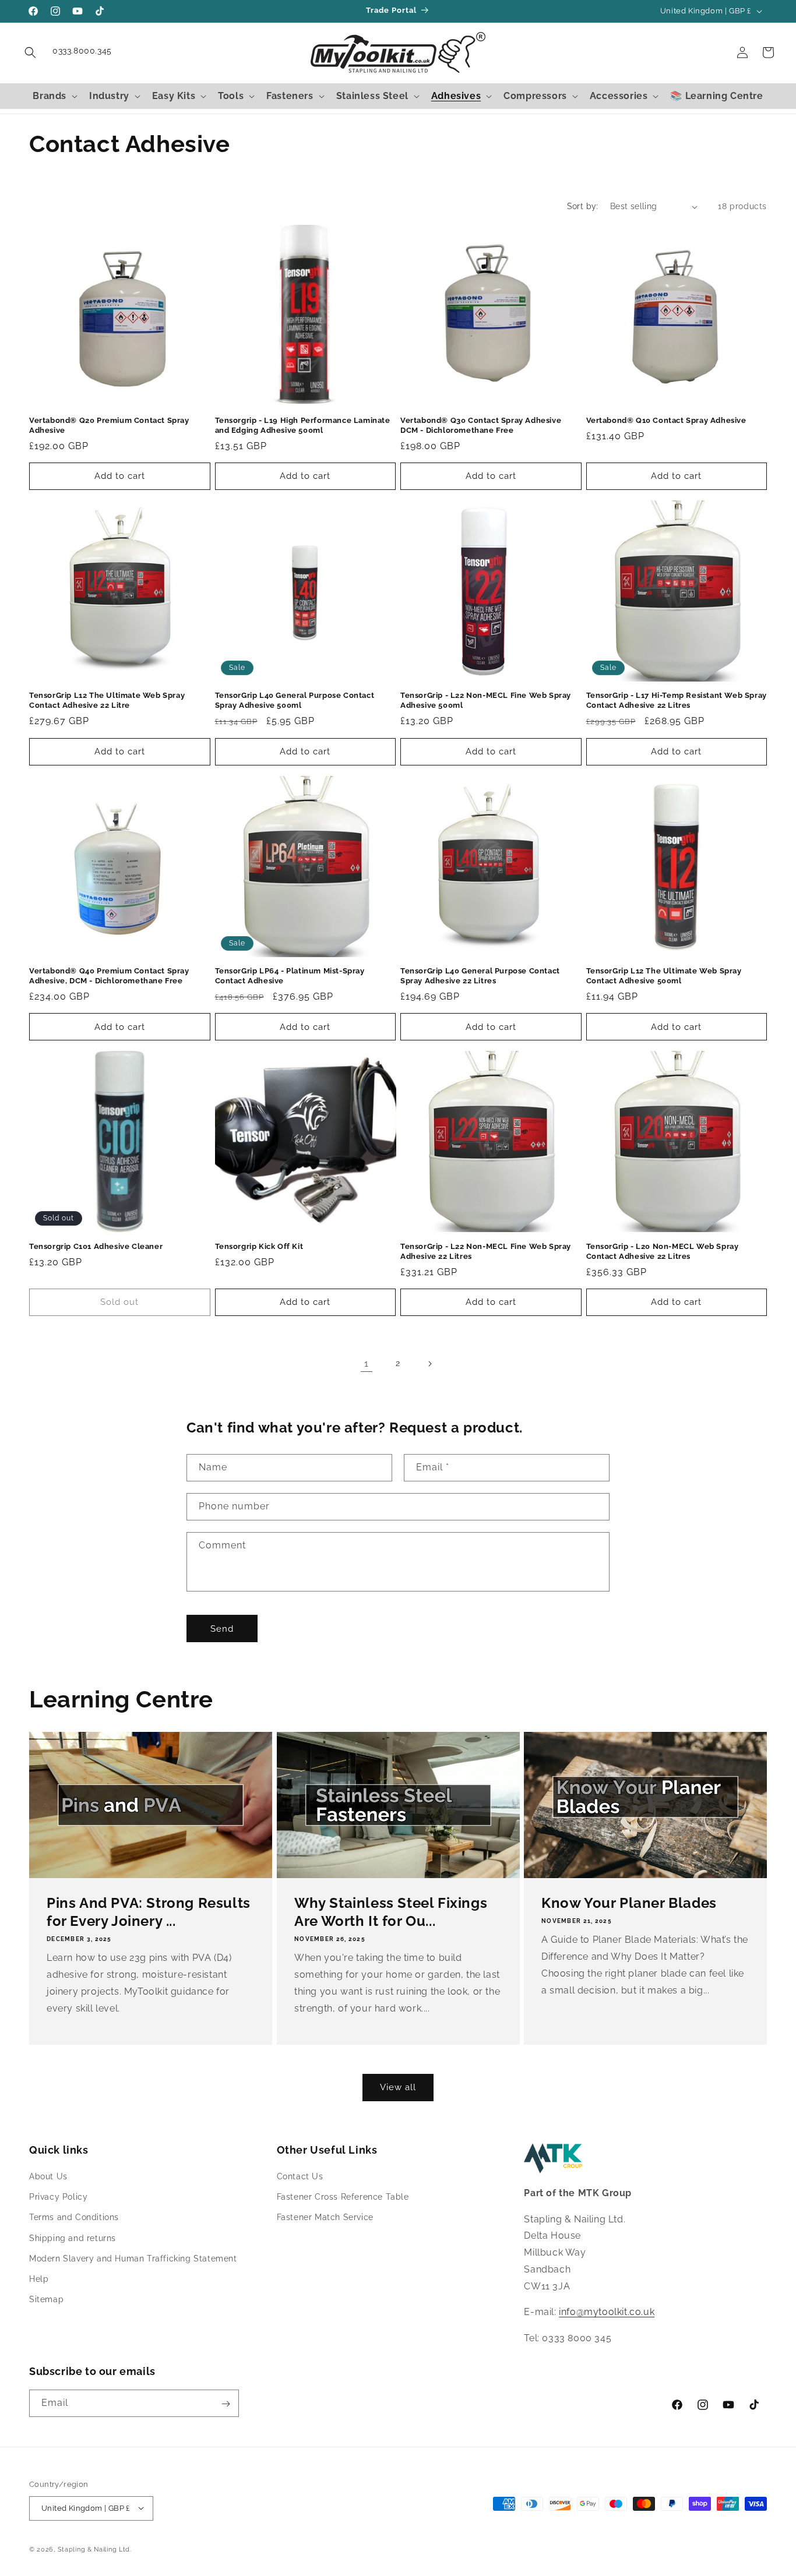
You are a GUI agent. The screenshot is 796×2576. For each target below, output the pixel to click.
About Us (48, 2176)
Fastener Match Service (325, 2218)
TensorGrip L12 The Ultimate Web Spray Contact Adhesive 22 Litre (107, 700)
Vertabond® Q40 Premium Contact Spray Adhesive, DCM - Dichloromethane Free (109, 976)
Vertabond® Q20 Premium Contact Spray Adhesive (109, 425)
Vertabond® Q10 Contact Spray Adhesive (666, 420)
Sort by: (583, 206)
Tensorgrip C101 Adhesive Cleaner (96, 1246)
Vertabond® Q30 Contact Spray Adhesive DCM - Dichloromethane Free (481, 425)
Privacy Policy (58, 2197)
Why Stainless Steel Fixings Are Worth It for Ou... (391, 1912)
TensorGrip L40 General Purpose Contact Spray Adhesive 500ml (295, 700)
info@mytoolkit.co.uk (607, 2312)
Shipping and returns (73, 2238)
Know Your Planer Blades (629, 1903)
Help (39, 2279)
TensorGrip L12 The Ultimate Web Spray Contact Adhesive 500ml (664, 976)
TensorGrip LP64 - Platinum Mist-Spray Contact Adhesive (290, 976)
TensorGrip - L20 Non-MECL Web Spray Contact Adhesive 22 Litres (663, 1251)
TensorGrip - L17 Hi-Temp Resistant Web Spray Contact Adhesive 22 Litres (677, 700)
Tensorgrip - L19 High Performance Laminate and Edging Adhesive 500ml (303, 425)
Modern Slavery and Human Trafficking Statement (133, 2259)
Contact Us (300, 2176)
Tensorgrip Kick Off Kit (259, 1246)
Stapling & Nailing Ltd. (95, 2549)
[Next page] (429, 1364)
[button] (30, 52)
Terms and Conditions (74, 2218)
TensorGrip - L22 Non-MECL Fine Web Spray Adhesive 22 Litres (486, 1251)
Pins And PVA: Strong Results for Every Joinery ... (149, 1912)
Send (222, 1629)
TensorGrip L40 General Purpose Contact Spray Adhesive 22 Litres (480, 976)
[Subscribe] (226, 2404)
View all (398, 2087)
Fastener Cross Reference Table (343, 2197)
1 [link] (367, 1363)
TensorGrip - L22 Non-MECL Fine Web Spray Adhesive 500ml (486, 700)
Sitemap (46, 2300)
